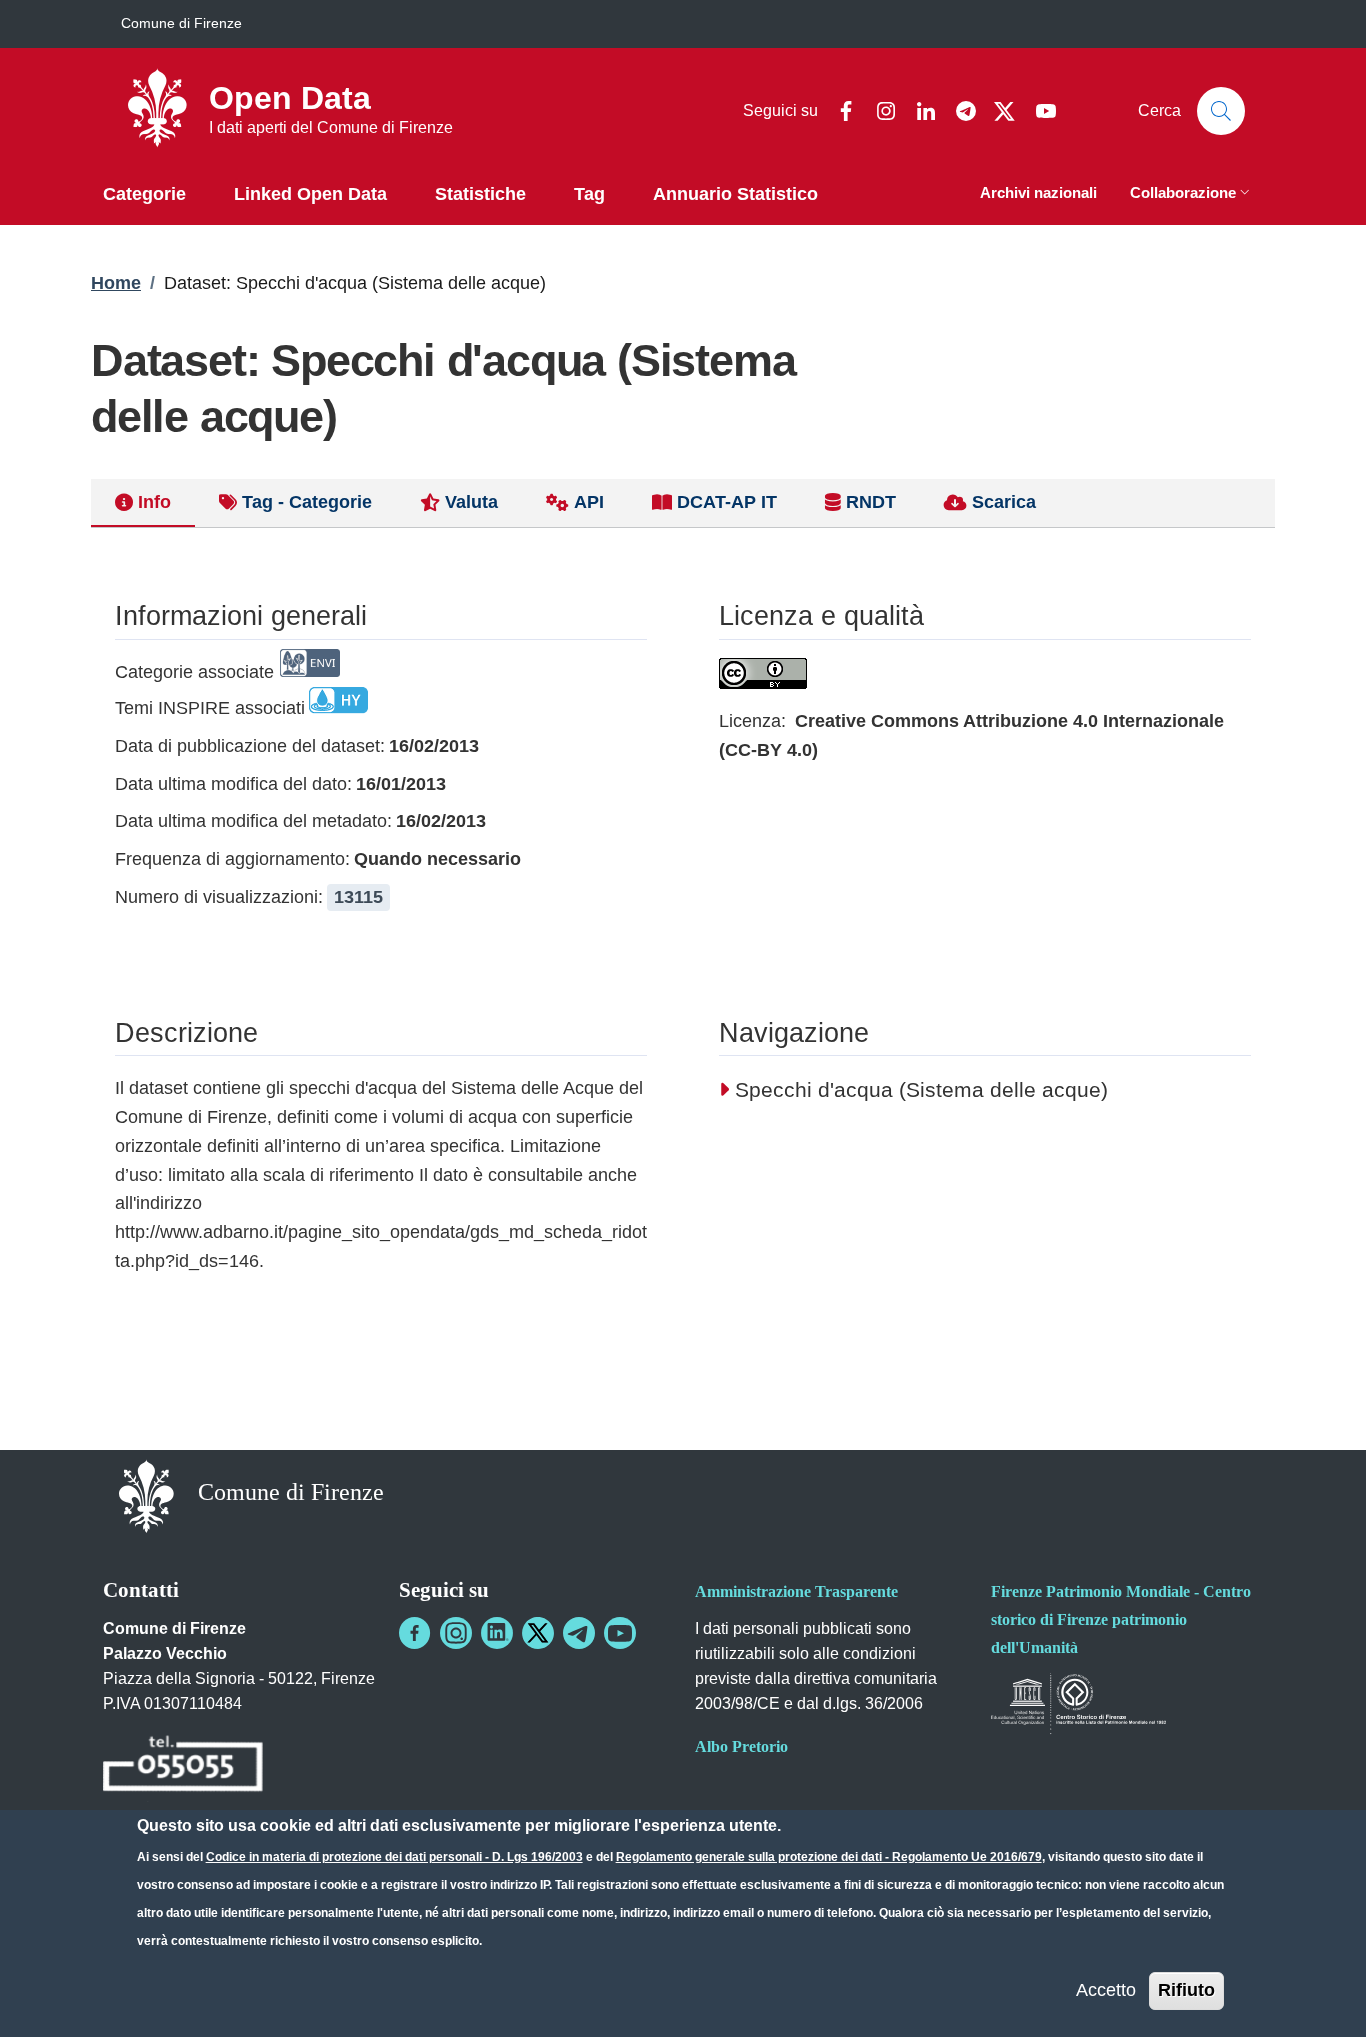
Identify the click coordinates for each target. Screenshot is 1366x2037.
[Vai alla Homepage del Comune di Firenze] (146, 1494)
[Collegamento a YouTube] (620, 1633)
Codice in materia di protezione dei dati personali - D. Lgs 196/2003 (394, 1857)
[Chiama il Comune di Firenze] (183, 1766)
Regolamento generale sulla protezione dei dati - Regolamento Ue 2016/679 (829, 1857)
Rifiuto (1186, 1990)
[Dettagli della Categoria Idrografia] (338, 708)
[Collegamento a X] (538, 1633)
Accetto (1106, 1990)
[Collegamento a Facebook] (415, 1633)
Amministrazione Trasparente (796, 1591)
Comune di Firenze (181, 23)
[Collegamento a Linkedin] (497, 1633)
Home (116, 283)
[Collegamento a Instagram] (456, 1633)
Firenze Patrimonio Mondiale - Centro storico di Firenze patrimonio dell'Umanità (1121, 1619)
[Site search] (1221, 111)
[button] (1192, 194)
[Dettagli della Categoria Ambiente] (310, 672)
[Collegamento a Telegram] (579, 1633)
